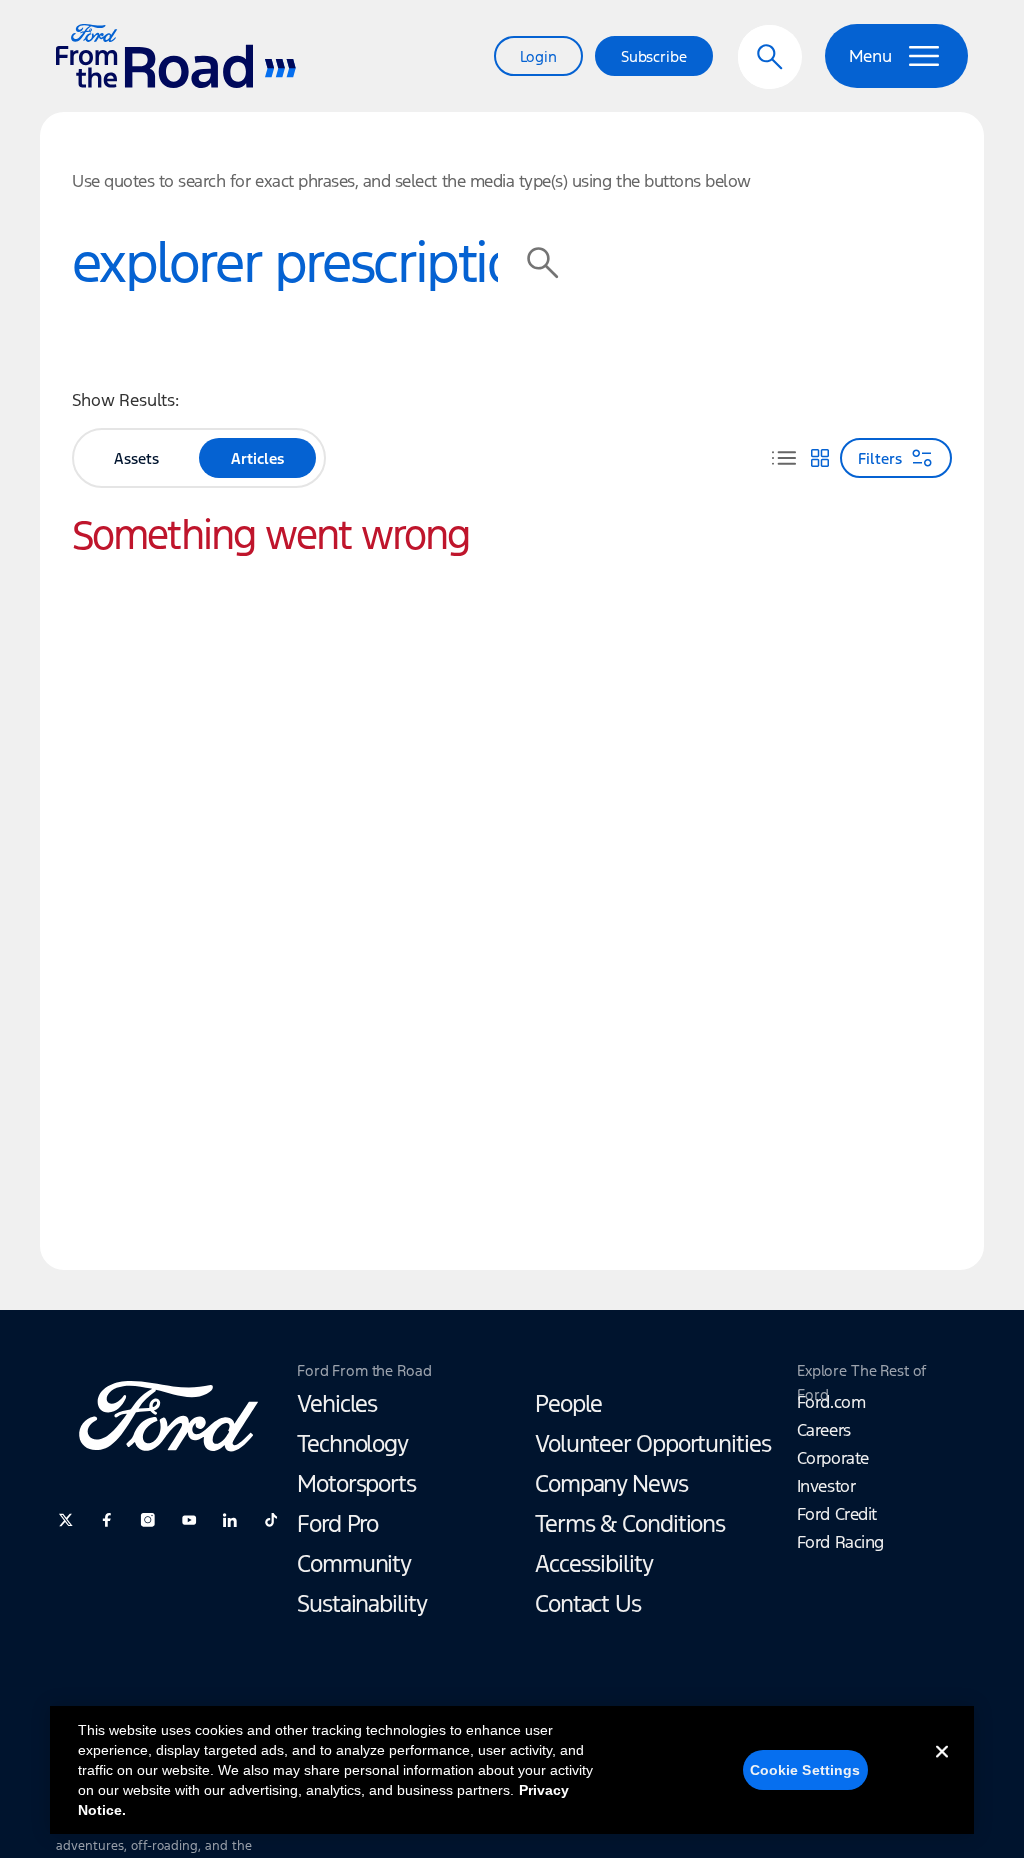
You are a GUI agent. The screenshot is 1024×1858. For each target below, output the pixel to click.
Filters (880, 458)
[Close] (942, 1768)
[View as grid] (820, 458)
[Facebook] (107, 1520)
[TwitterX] (66, 1520)
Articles (257, 458)
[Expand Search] (770, 57)
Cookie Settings (805, 1770)
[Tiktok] (271, 1520)
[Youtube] (189, 1520)
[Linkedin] (230, 1520)
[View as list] (784, 458)
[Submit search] (543, 263)
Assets (136, 458)
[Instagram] (148, 1520)
